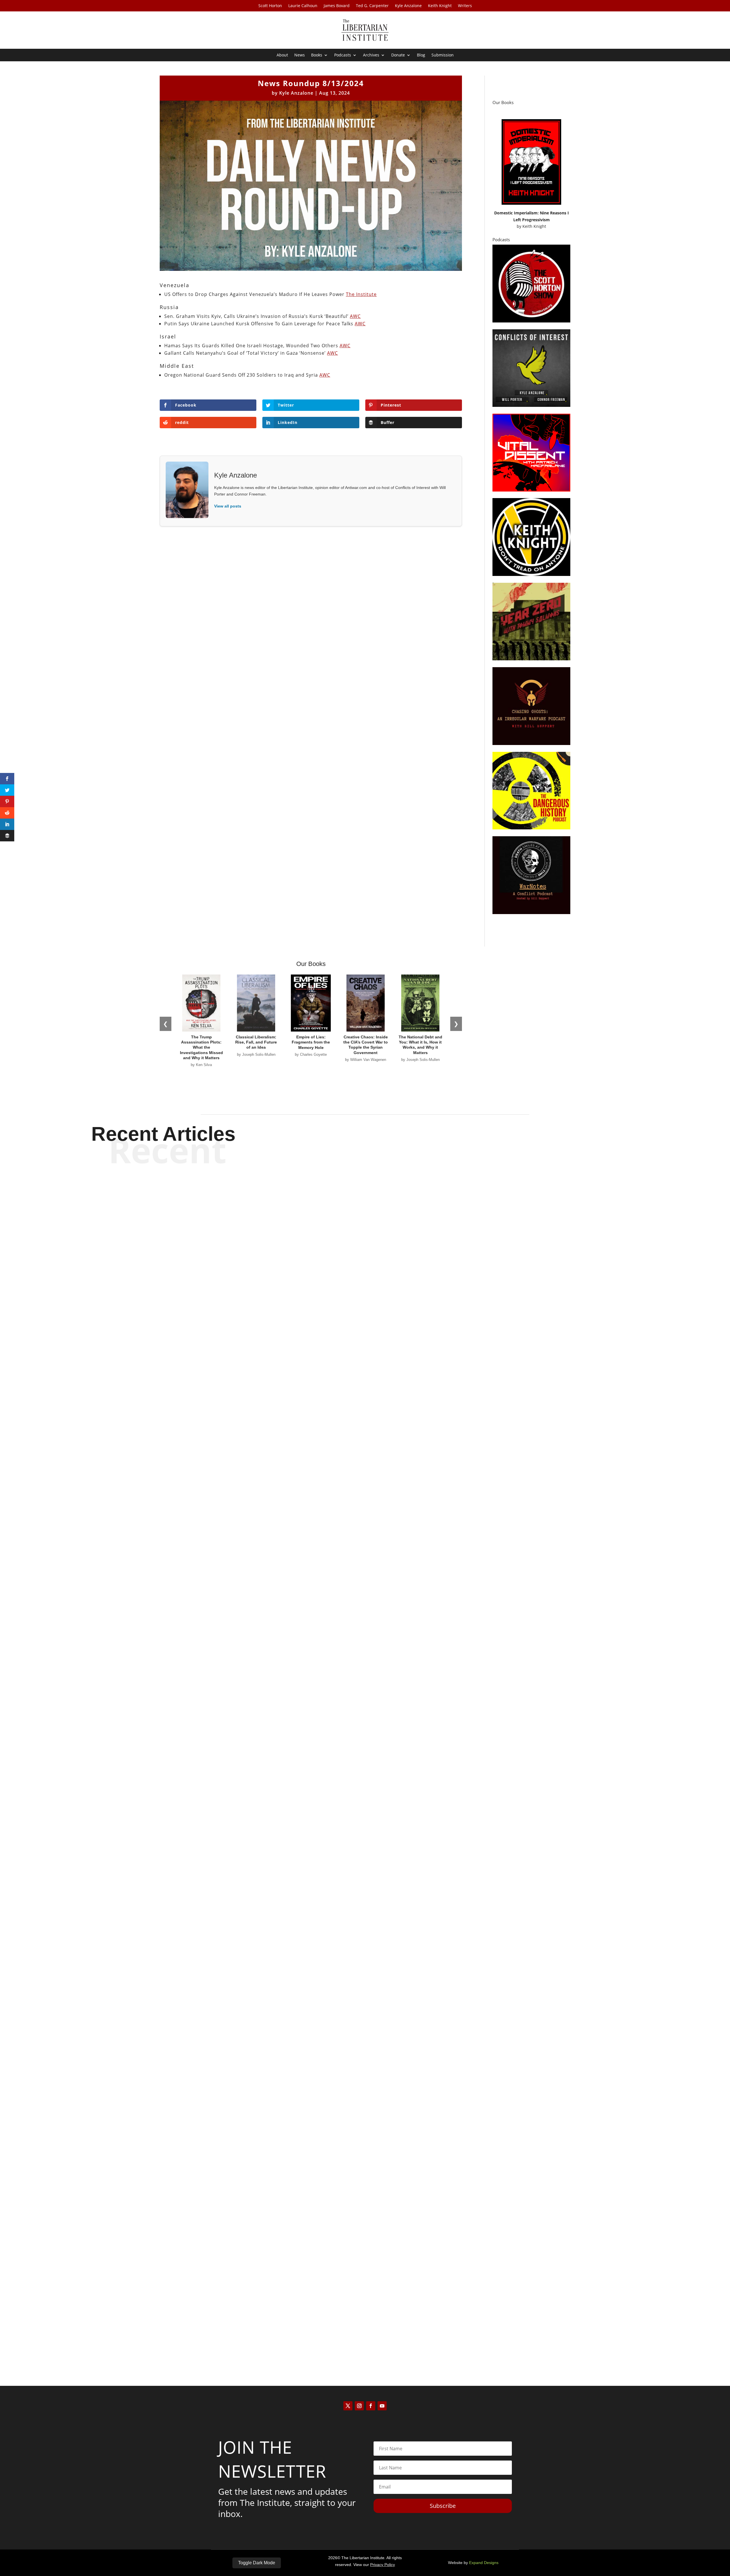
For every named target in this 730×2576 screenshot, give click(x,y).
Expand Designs (484, 2563)
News (300, 55)
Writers (465, 6)
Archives (371, 55)
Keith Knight (440, 6)
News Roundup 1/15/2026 (365, 1541)
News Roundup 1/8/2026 (365, 1933)
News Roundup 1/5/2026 (365, 2325)
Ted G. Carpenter (372, 6)
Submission (443, 55)
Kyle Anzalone (408, 6)
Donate (398, 55)
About (282, 55)
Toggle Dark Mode (257, 2563)
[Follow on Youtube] (382, 2406)
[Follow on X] (348, 2406)
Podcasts (343, 55)
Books (317, 55)
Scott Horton (270, 6)
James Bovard (337, 6)
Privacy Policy (383, 2565)
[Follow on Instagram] (359, 2406)
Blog (421, 55)
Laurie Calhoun (303, 6)
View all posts (228, 506)
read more (365, 1561)
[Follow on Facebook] (371, 2406)
